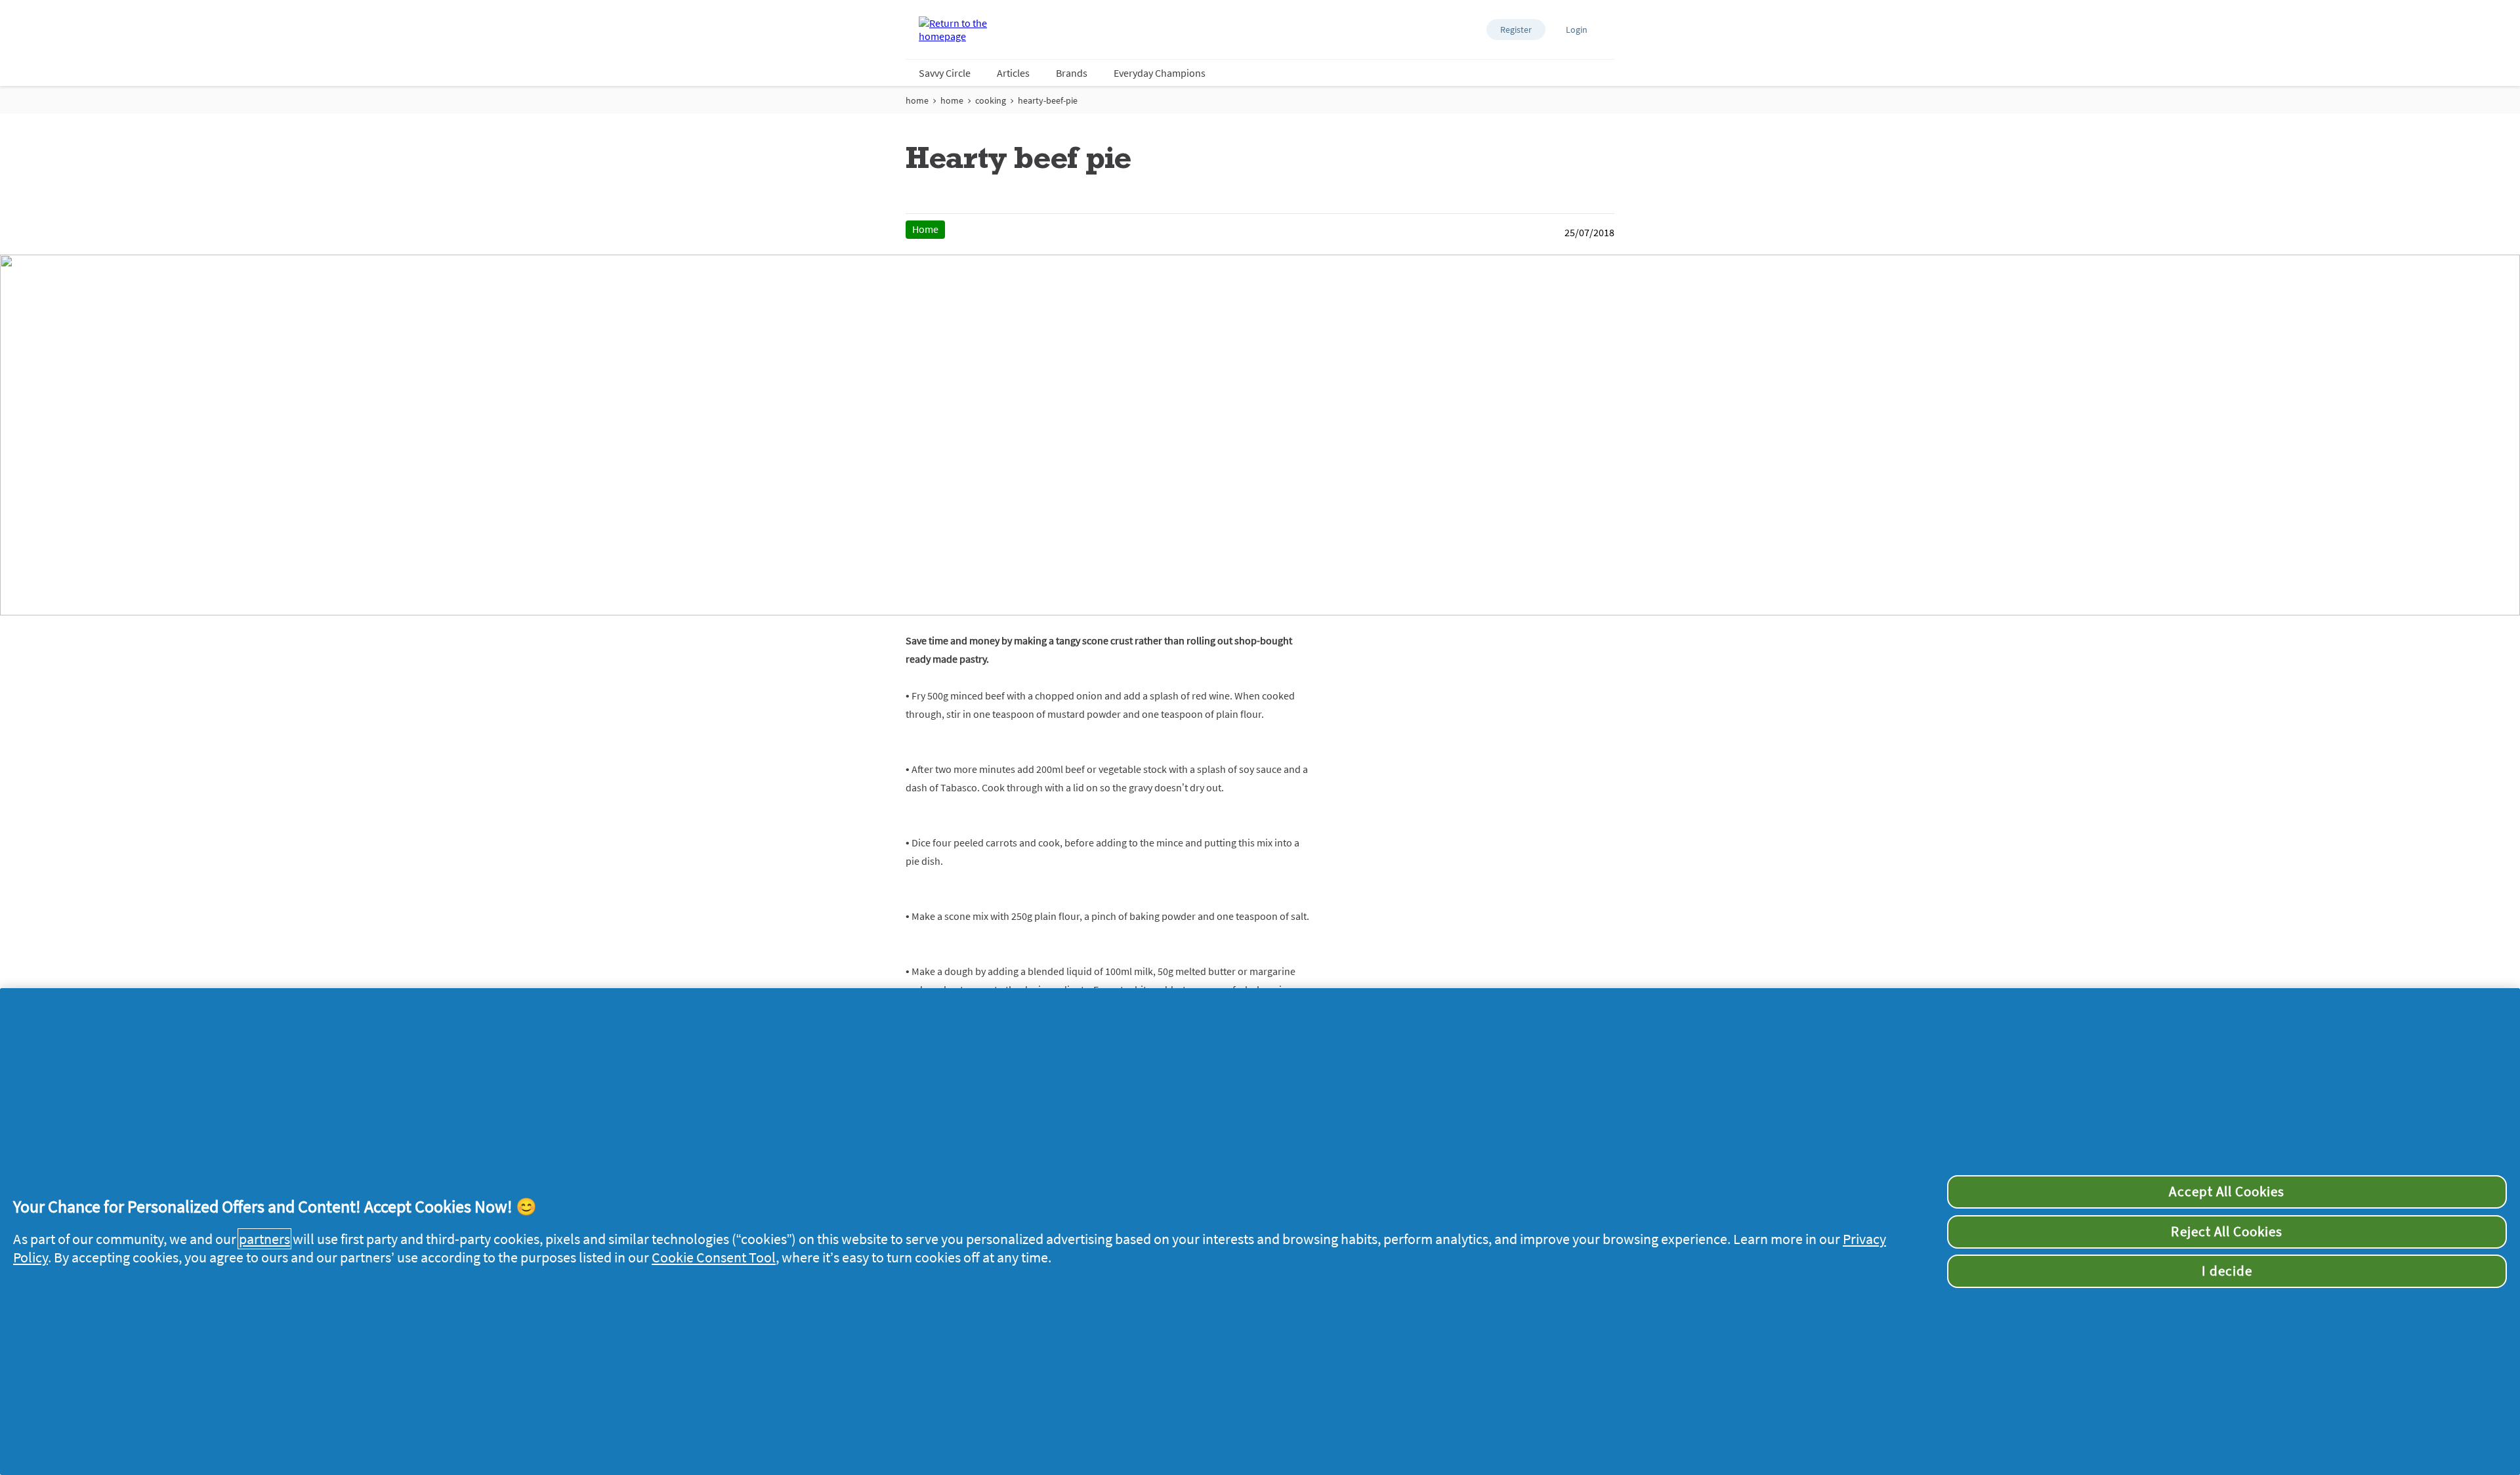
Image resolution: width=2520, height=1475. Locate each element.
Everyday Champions (1160, 73)
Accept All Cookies (2227, 1192)
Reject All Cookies (2227, 1232)
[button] (1516, 30)
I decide (2227, 1271)
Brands (1072, 73)
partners (264, 1239)
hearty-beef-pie (1048, 100)
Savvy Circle (945, 73)
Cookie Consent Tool (714, 1257)
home (917, 100)
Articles (1013, 73)
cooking (991, 100)
